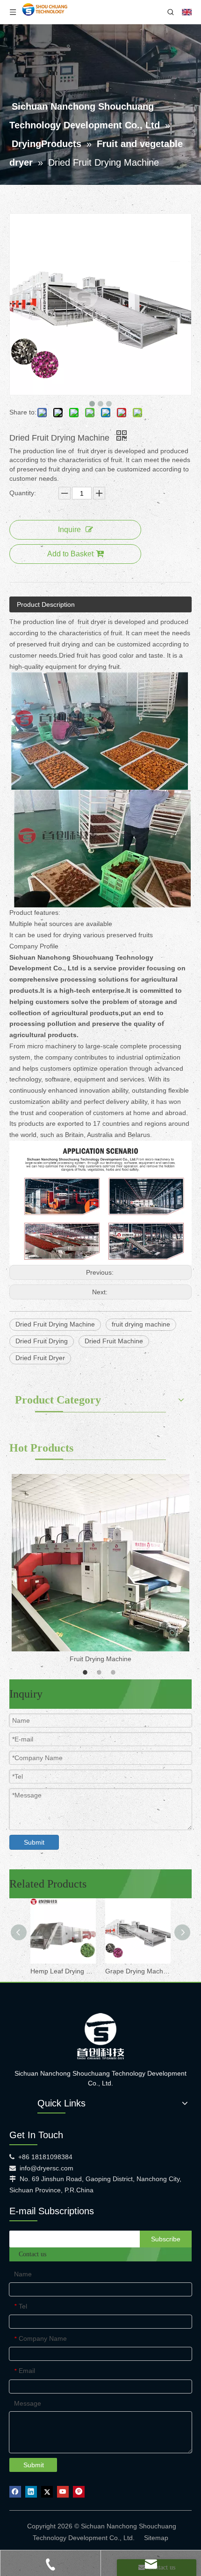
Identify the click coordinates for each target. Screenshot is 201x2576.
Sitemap (156, 2538)
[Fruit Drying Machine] (100, 1563)
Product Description (46, 604)
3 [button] (115, 1672)
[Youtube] (63, 2492)
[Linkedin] (31, 2492)
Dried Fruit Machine (114, 1341)
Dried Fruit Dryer (40, 1358)
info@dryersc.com (47, 2168)
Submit (34, 1842)
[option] (100, 1569)
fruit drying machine (141, 1324)
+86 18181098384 (45, 2157)
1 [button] (86, 1672)
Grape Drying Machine (138, 1971)
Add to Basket (70, 554)
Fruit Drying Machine (100, 1659)
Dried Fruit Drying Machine (55, 1324)
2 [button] (100, 1672)
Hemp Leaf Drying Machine (63, 1971)
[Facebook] (15, 2492)
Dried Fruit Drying (42, 1341)
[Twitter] (47, 2492)
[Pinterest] (79, 2492)
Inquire (69, 530)
